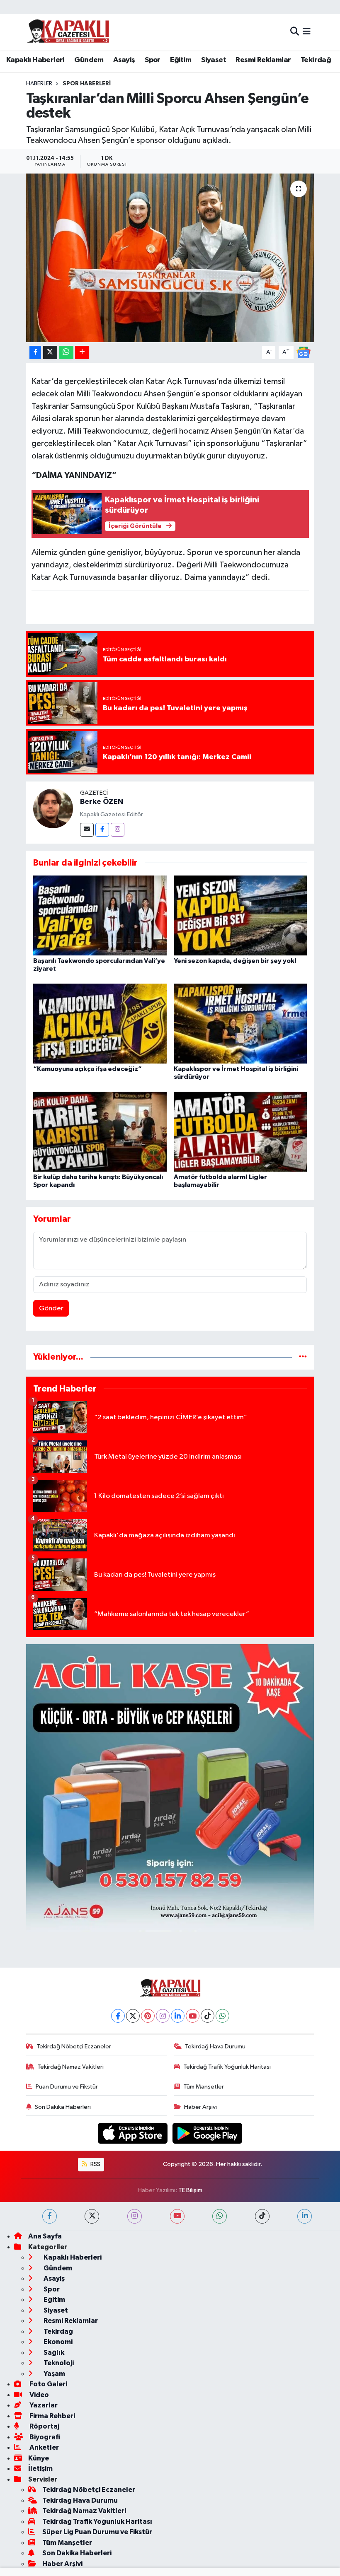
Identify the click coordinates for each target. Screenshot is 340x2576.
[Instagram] (118, 830)
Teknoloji (58, 2363)
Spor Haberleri (87, 84)
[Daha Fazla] (82, 353)
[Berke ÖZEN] (53, 808)
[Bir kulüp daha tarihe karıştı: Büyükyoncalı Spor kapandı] (100, 1132)
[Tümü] (303, 1357)
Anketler (44, 2447)
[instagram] (135, 2216)
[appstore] (134, 2133)
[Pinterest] (148, 2016)
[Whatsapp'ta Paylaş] (66, 353)
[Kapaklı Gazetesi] (68, 32)
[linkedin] (305, 2216)
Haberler (39, 84)
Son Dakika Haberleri (63, 2107)
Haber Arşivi (200, 2107)
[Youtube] (193, 2016)
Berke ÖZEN (102, 802)
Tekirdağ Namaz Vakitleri (70, 2067)
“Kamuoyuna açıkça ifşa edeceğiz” (87, 1069)
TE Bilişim (190, 2190)
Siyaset (214, 60)
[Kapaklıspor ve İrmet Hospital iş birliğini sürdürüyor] (240, 1023)
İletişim (40, 2469)
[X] (133, 2016)
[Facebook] (102, 830)
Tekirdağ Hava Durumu (215, 2047)
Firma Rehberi (52, 2416)
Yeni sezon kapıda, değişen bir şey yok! (235, 961)
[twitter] (92, 2216)
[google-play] (208, 2133)
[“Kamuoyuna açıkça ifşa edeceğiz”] (100, 1023)
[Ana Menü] (307, 32)
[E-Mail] (87, 830)
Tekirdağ (316, 60)
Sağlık (53, 2353)
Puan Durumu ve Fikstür (67, 2087)
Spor (153, 60)
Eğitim (181, 60)
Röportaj (44, 2426)
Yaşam (54, 2374)
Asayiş (124, 60)
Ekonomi (57, 2342)
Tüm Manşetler (204, 2087)
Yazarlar (43, 2405)
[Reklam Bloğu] (170, 1788)
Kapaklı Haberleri (35, 60)
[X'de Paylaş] (50, 353)
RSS (95, 2164)
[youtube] (177, 2216)
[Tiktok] (208, 2016)
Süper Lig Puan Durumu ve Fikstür (97, 2532)
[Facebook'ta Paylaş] (35, 353)
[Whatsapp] (222, 2016)
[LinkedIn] (178, 2016)
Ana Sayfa (45, 2236)
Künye (39, 2458)
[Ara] (295, 32)
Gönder (51, 1309)
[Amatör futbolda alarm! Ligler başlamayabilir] (240, 1132)
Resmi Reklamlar (263, 60)
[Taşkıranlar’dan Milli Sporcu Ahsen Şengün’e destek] (170, 258)
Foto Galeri (48, 2384)
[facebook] (50, 2216)
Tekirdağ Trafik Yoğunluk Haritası (227, 2067)
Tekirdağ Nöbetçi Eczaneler (74, 2047)
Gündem (89, 60)
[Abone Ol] (304, 352)
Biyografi (44, 2437)
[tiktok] (262, 2216)
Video (39, 2395)
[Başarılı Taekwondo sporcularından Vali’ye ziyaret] (100, 915)
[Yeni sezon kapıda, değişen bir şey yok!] (240, 915)
